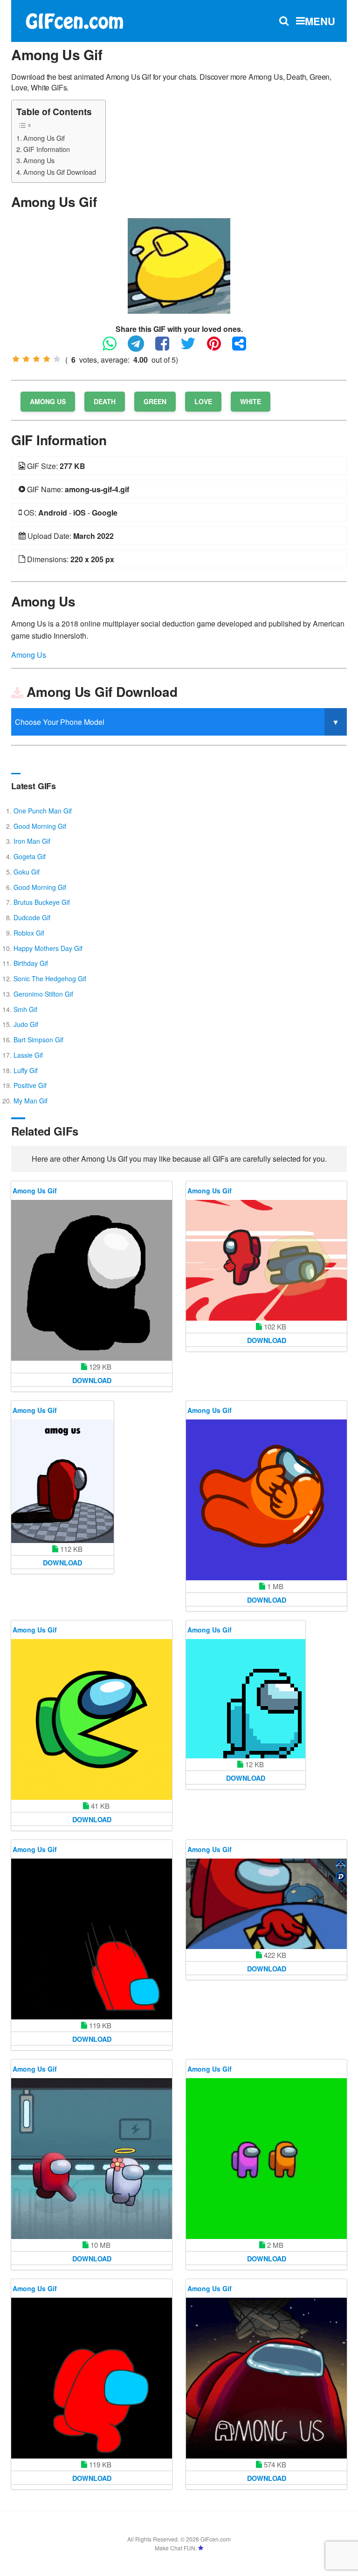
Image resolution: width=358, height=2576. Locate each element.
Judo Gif (26, 1024)
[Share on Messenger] (244, 348)
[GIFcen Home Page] (74, 20)
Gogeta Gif (30, 856)
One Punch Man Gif (43, 811)
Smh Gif (25, 1009)
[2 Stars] (26, 359)
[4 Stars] (47, 359)
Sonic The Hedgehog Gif (50, 978)
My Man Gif (31, 1101)
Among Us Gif (44, 138)
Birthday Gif (31, 963)
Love (203, 401)
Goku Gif (27, 872)
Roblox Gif (29, 933)
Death (105, 401)
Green (155, 401)
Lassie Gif (28, 1055)
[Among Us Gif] (179, 265)
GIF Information (47, 149)
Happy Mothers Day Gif (48, 948)
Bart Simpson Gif (38, 1040)
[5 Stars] (57, 359)
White (251, 401)
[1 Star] (16, 359)
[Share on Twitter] (193, 348)
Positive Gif (30, 1085)
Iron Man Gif (32, 841)
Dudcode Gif (32, 917)
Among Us (39, 160)
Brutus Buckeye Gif (42, 902)
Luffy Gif (26, 1070)
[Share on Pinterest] (219, 348)
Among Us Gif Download (60, 172)
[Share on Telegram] (141, 348)
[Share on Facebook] (167, 348)
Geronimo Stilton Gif (43, 994)
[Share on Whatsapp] (114, 348)
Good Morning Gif (40, 826)
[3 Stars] (36, 359)
